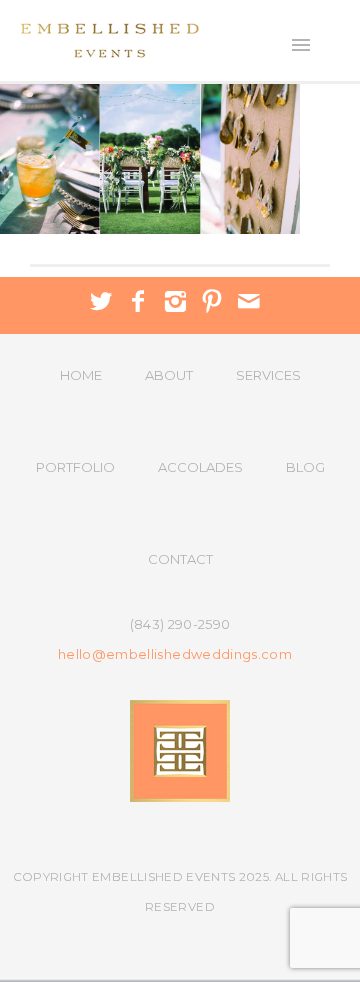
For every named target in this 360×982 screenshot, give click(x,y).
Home (81, 375)
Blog (305, 467)
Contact (180, 559)
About (169, 375)
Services (268, 375)
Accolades (200, 467)
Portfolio (75, 467)
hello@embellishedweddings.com (175, 654)
